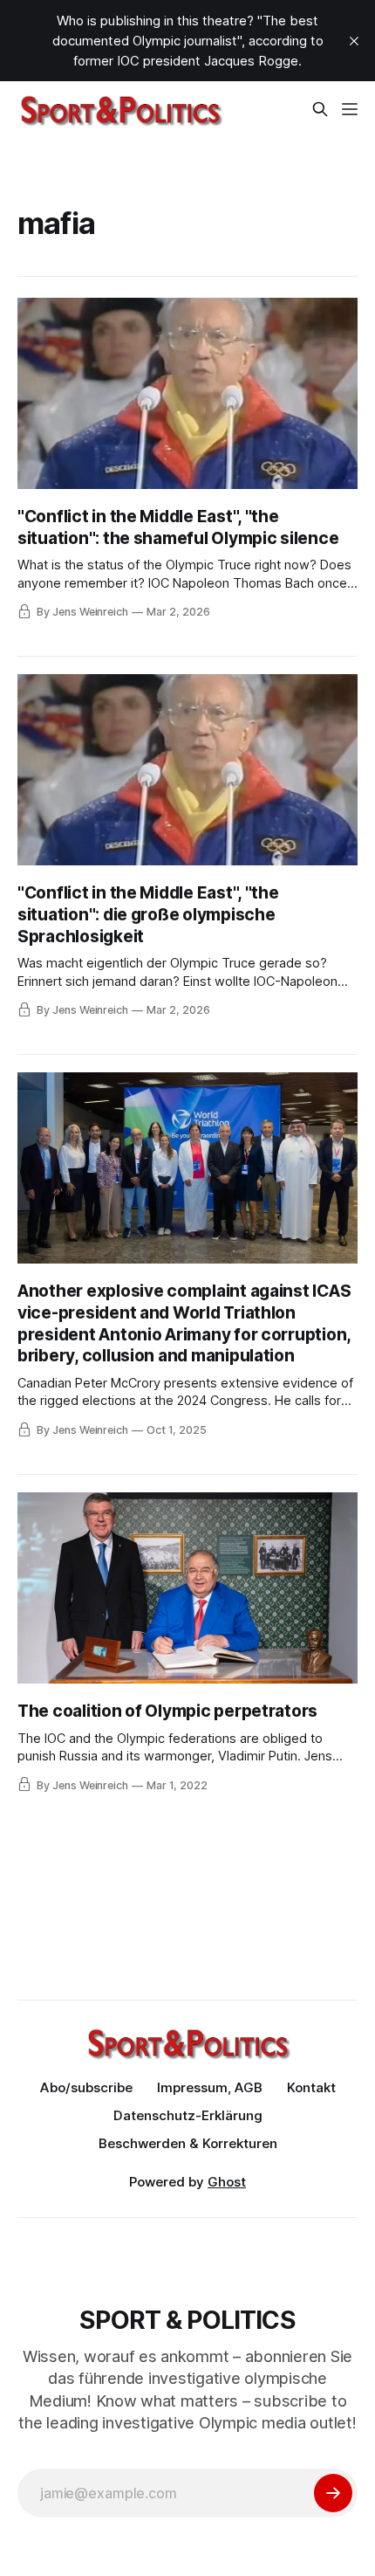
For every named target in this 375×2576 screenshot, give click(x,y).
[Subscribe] (333, 2493)
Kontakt (311, 2087)
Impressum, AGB (210, 2087)
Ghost (227, 2182)
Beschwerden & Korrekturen (188, 2143)
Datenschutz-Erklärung (188, 2115)
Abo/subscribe (86, 2087)
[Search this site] (320, 109)
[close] (354, 41)
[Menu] (350, 109)
